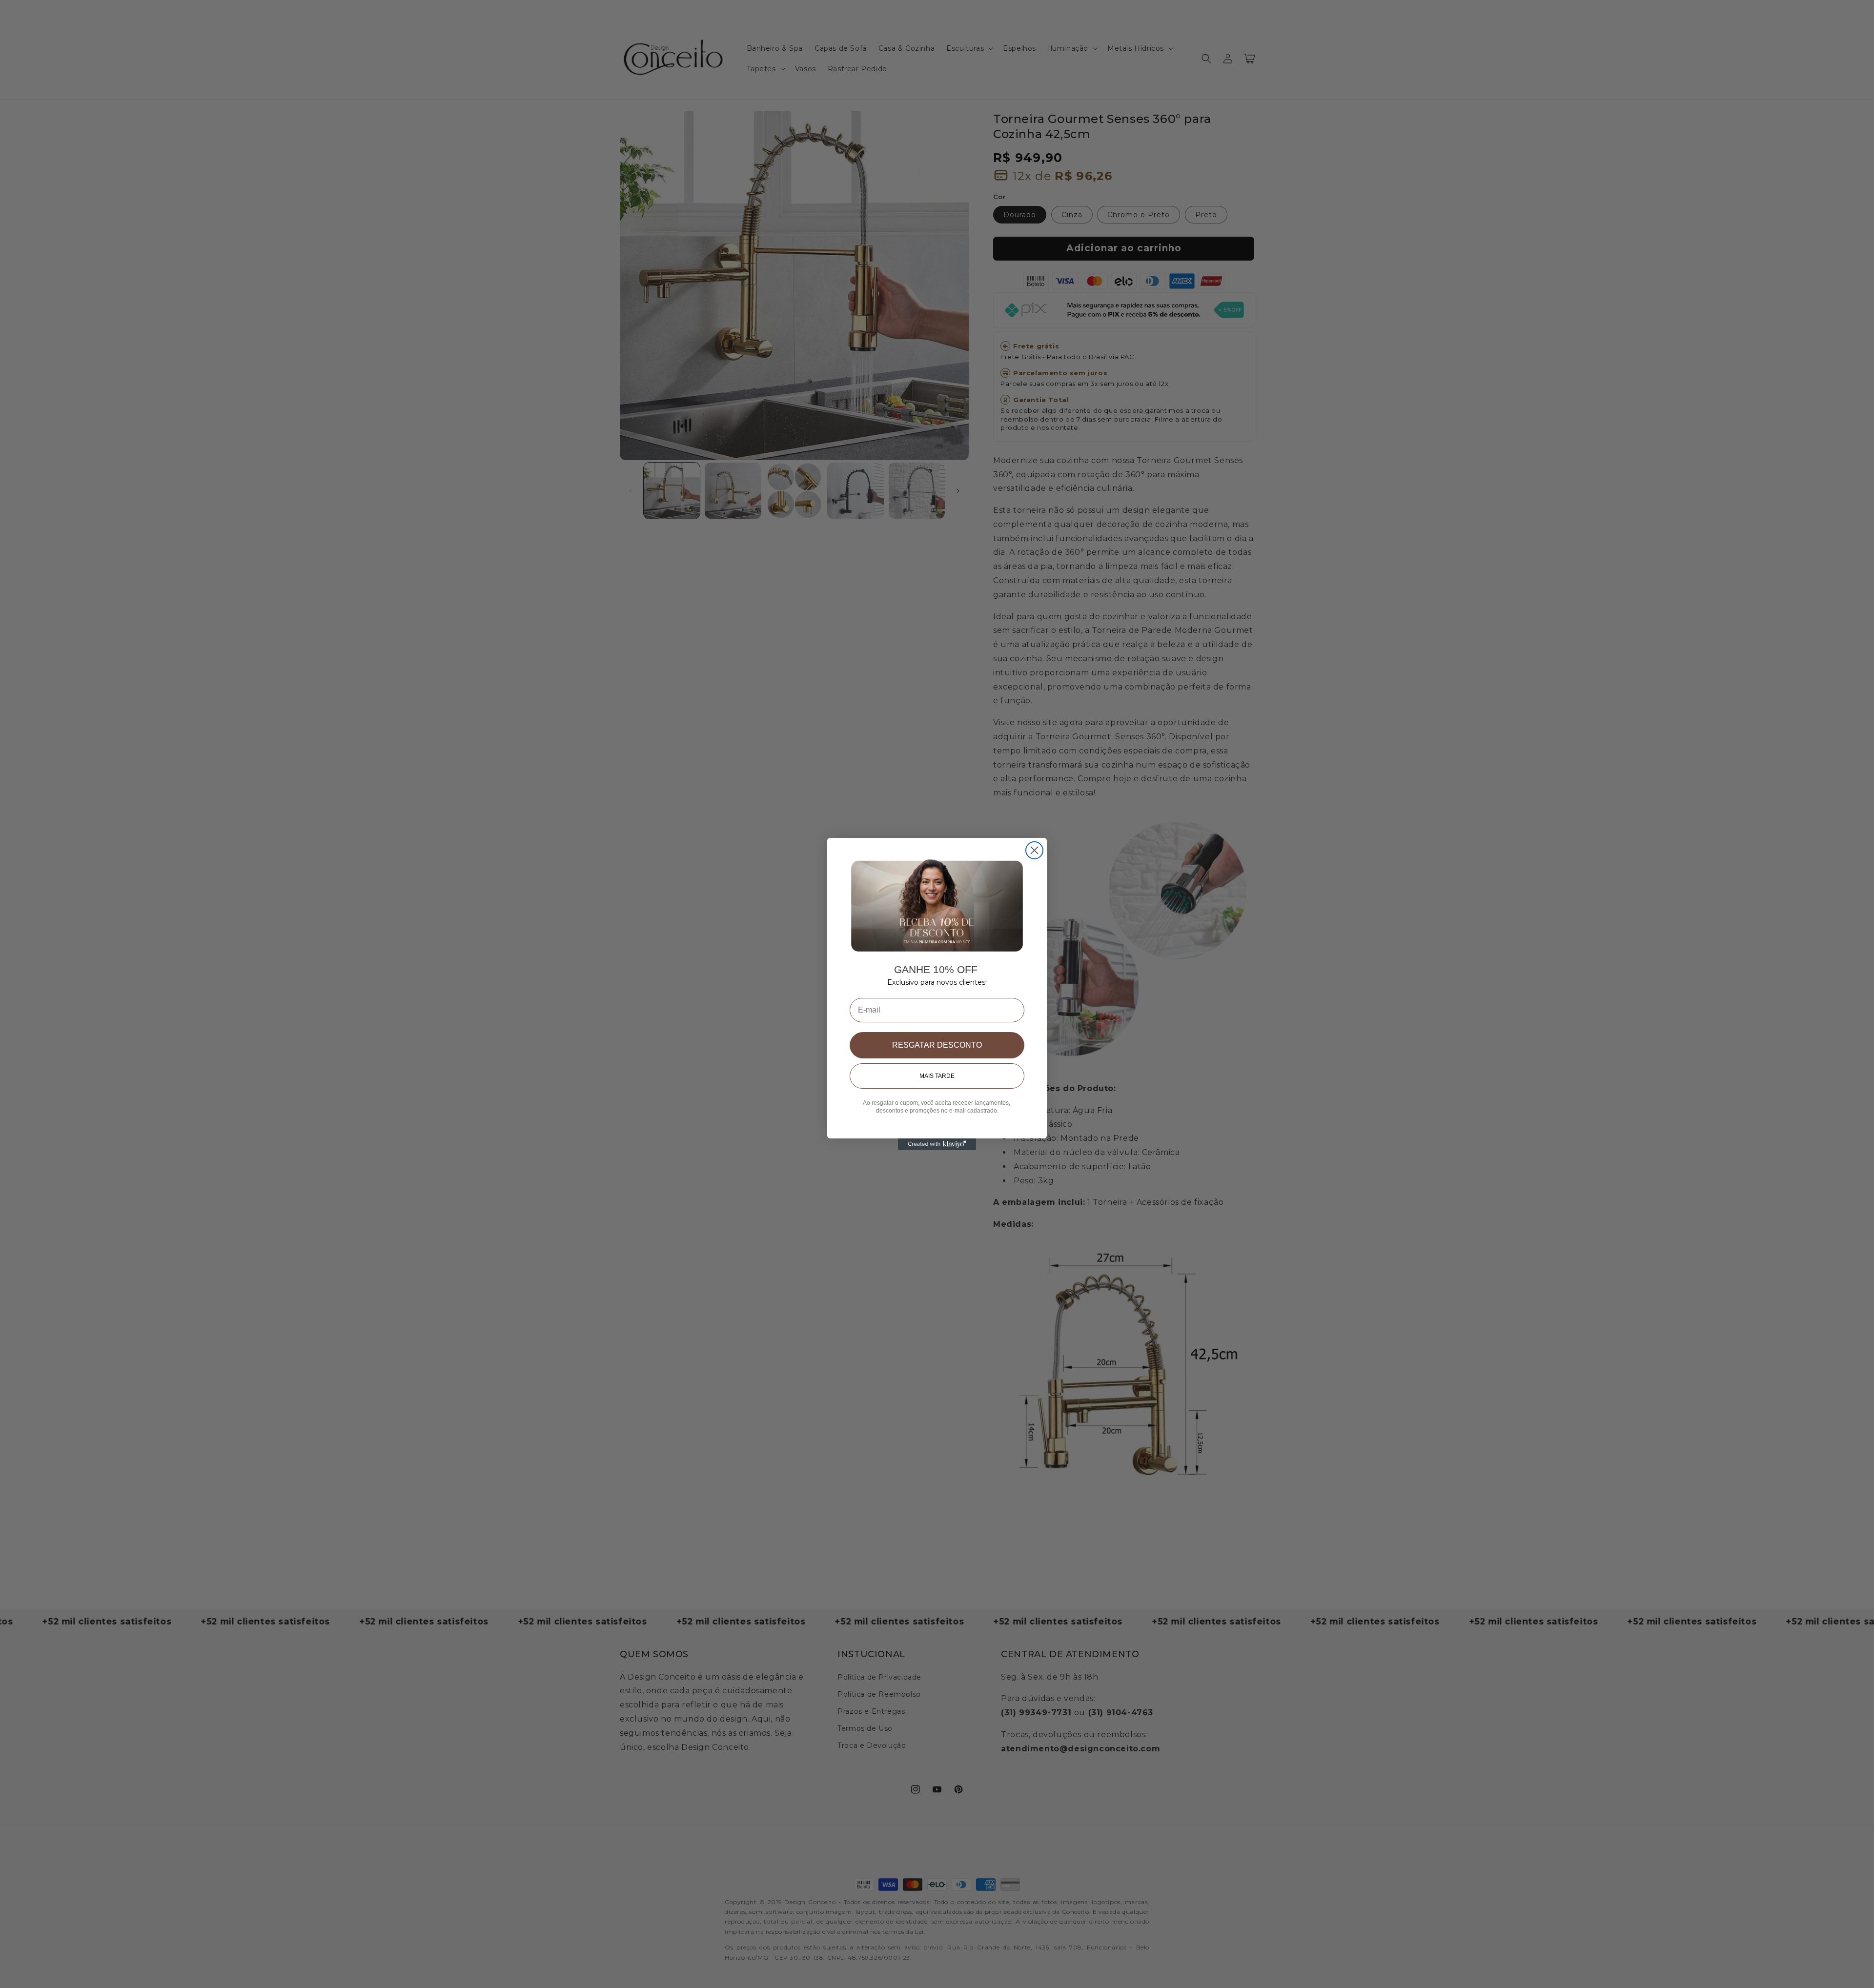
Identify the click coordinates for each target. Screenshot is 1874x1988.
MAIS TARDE (937, 1076)
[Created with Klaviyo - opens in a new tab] (937, 1144)
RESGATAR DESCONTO (937, 1045)
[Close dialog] (1034, 850)
